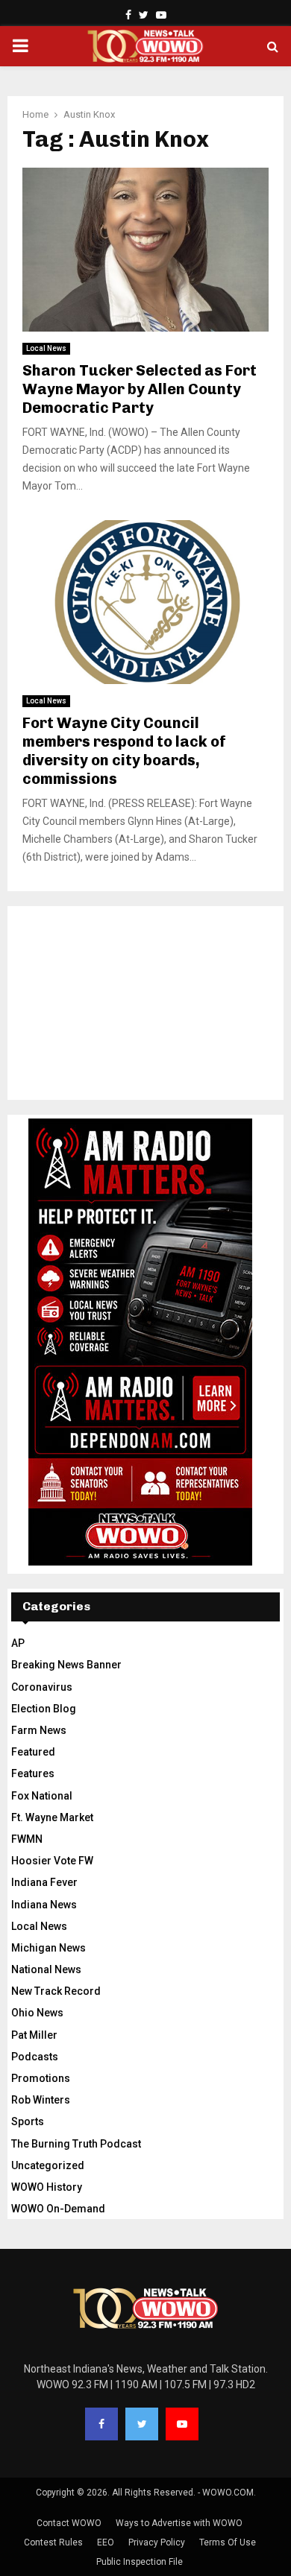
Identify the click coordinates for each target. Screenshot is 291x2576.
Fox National (42, 1796)
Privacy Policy (157, 2542)
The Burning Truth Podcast (76, 2144)
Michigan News (48, 1948)
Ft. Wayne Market (52, 1817)
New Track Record (56, 1991)
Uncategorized (48, 2165)
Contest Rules (53, 2542)
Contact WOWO (69, 2523)
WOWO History (47, 2187)
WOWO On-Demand (58, 2209)
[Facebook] (101, 2424)
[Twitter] (142, 2424)
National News (46, 1969)
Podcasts (35, 2057)
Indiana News (44, 1905)
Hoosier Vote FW (52, 1861)
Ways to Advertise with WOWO (179, 2523)
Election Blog (44, 1709)
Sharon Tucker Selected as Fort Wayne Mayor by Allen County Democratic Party (140, 389)
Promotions (41, 2078)
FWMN (27, 1839)
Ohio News (37, 2013)
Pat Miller (34, 2035)
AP (18, 1643)
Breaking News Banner (66, 1665)
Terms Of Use (228, 2542)
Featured (33, 1752)
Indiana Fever (44, 1882)
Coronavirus (42, 1687)
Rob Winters (41, 2100)
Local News (46, 348)
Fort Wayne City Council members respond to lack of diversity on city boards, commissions (124, 751)
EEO (106, 2542)
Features (33, 1773)
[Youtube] (182, 2424)
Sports (28, 2121)
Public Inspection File (140, 2562)
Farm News (39, 1730)
